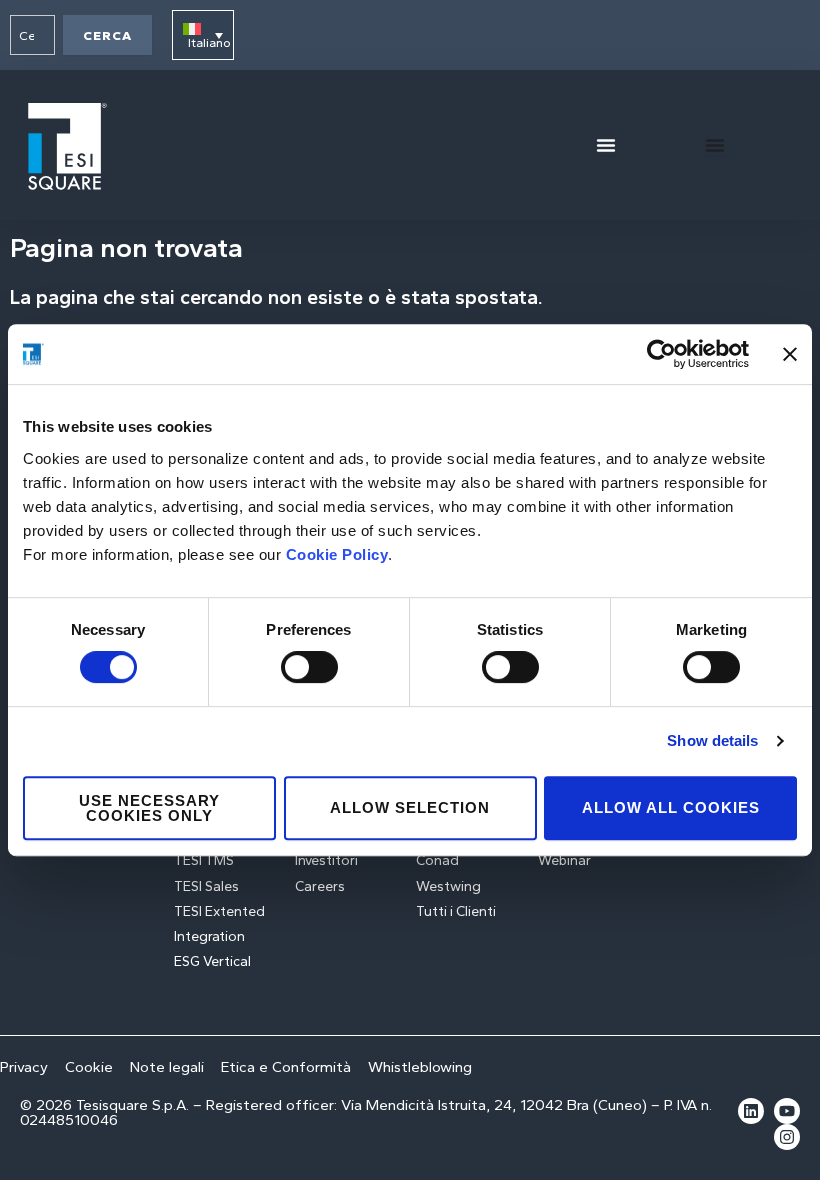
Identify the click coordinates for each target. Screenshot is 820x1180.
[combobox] (32, 35)
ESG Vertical (212, 961)
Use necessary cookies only (149, 808)
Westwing (448, 886)
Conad (437, 860)
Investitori (326, 860)
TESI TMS (204, 860)
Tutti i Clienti (456, 911)
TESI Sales (206, 886)
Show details (712, 740)
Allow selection (410, 807)
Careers (320, 886)
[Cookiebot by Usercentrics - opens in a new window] (661, 354)
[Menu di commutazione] (606, 145)
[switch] (309, 667)
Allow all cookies (671, 807)
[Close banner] (790, 354)
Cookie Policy (337, 554)
